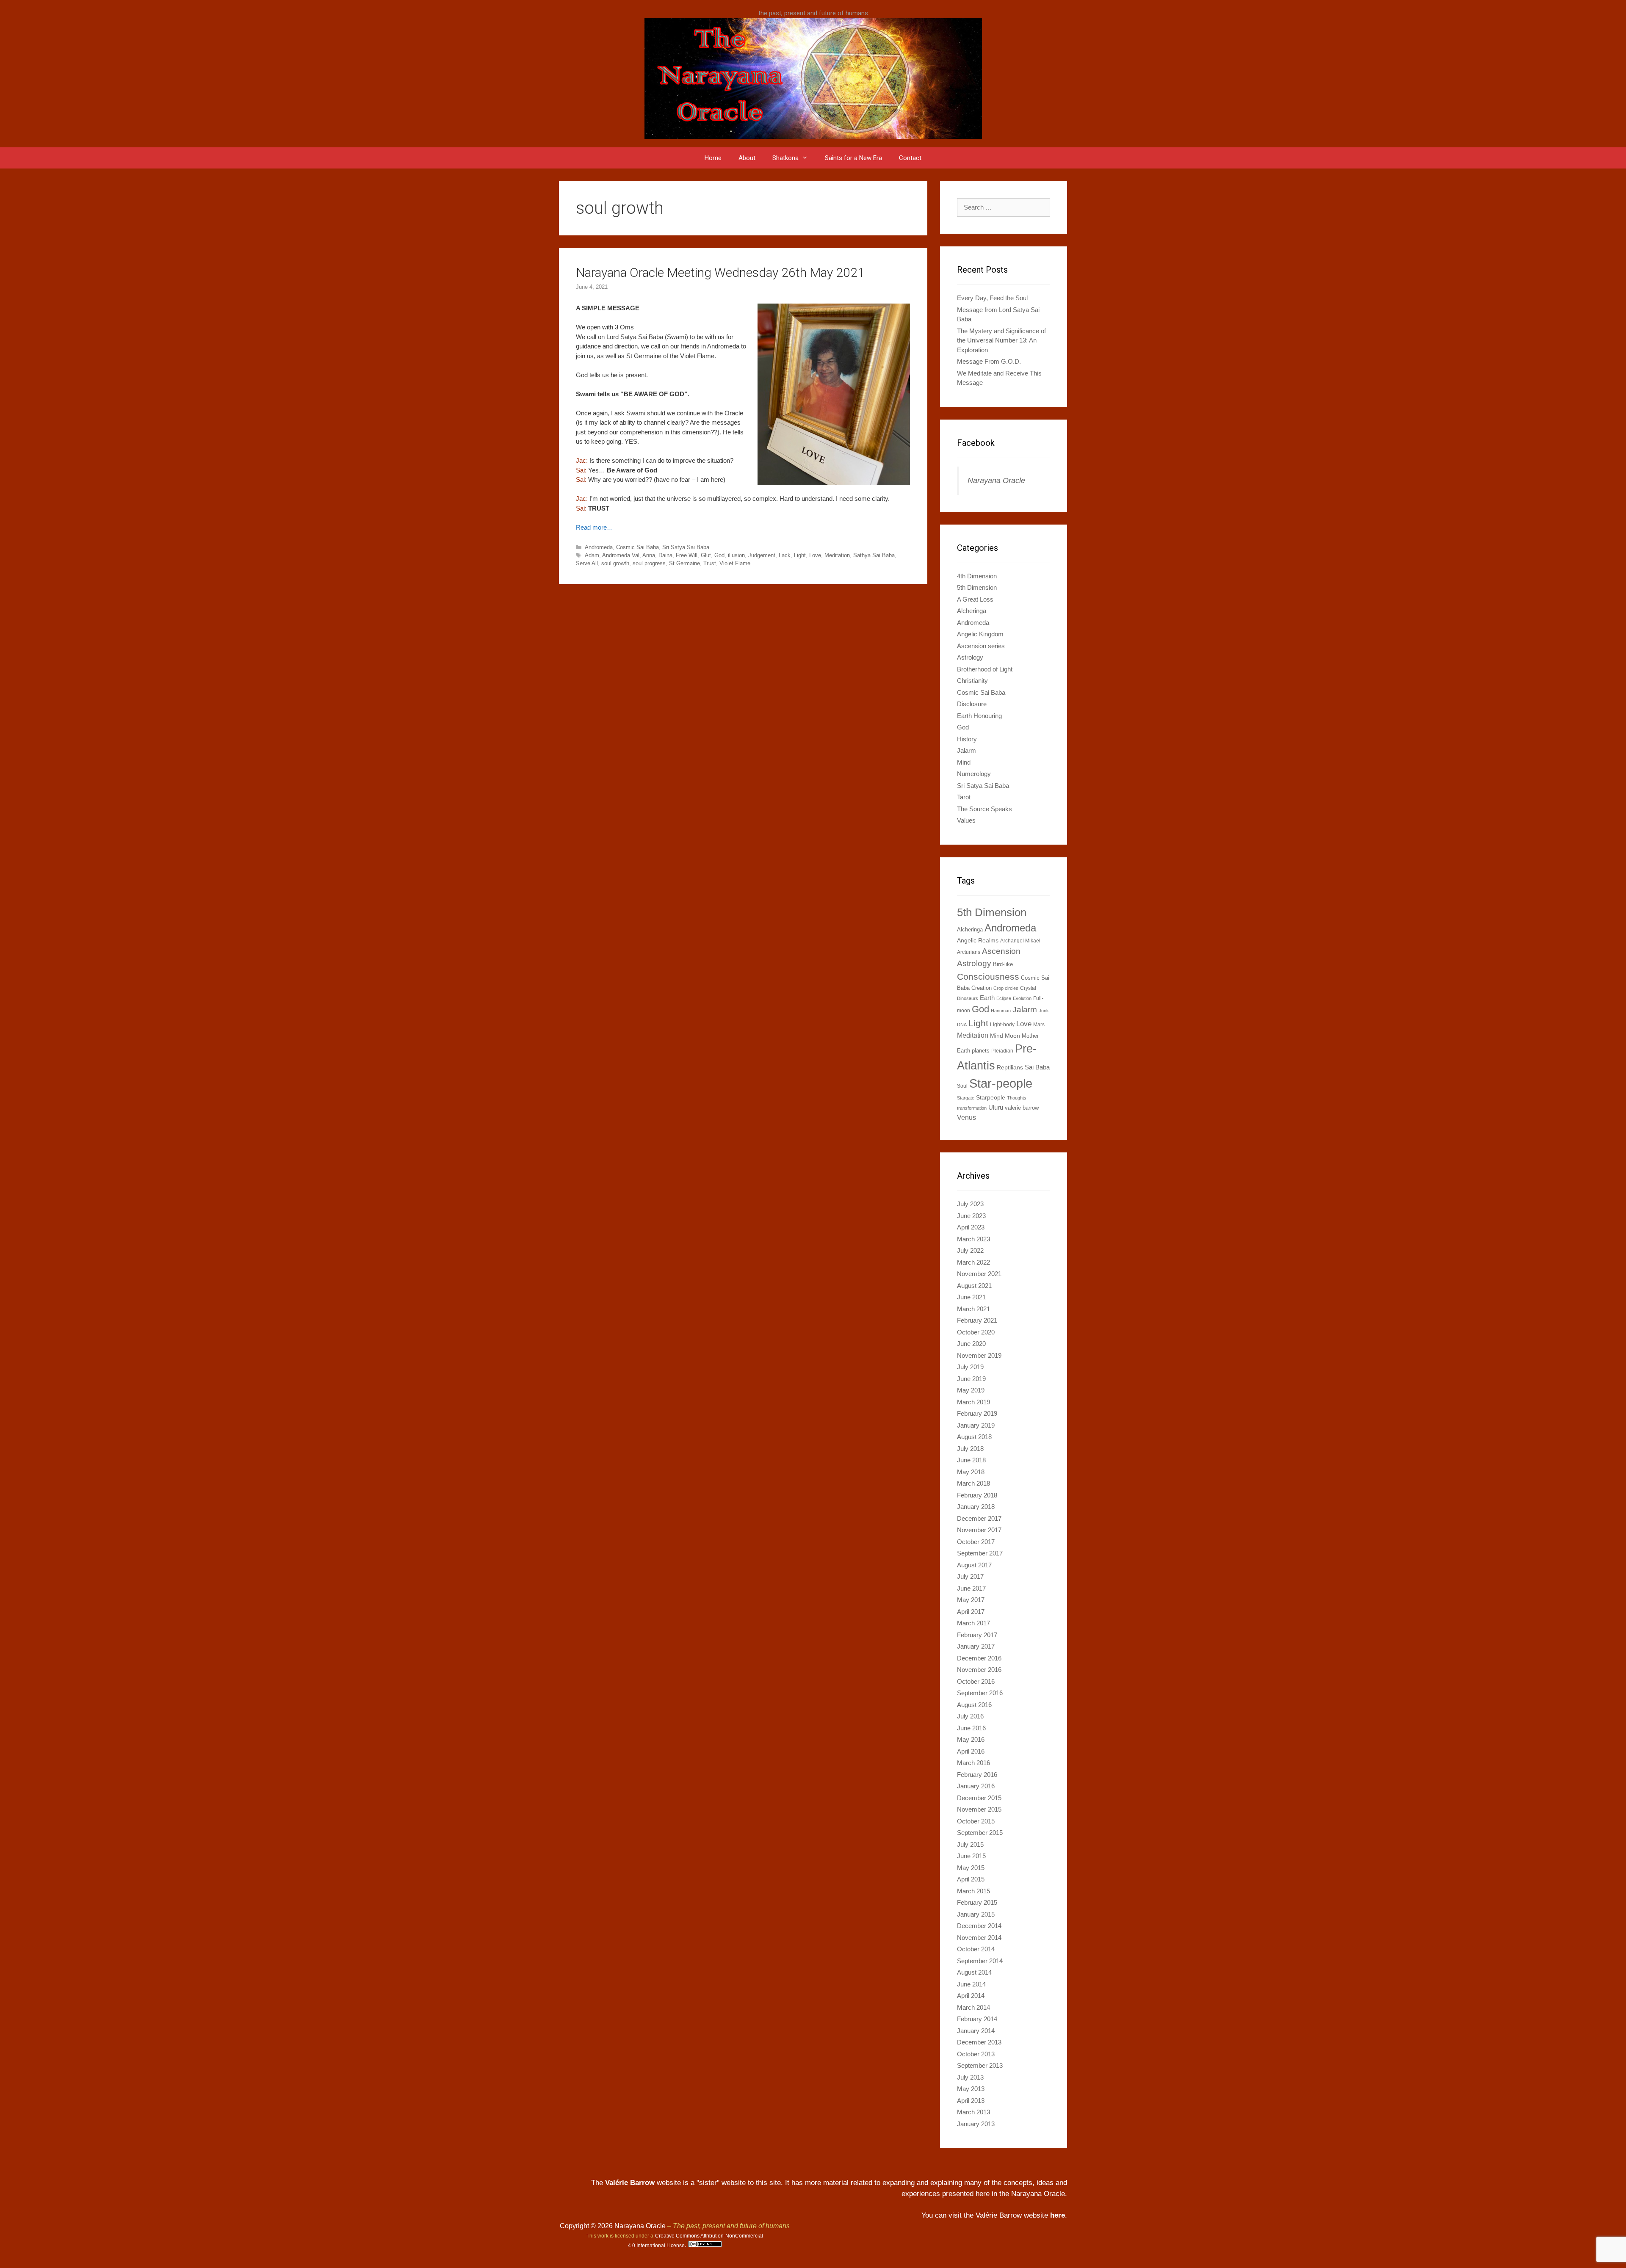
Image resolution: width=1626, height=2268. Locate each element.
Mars (1039, 1025)
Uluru (996, 1107)
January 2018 (976, 1507)
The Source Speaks (984, 809)
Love (815, 555)
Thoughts (1017, 1098)
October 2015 (976, 1821)
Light (800, 555)
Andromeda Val (621, 555)
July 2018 (970, 1449)
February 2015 (977, 1902)
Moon (1012, 1036)
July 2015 (970, 1844)
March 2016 (973, 1763)
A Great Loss (975, 599)
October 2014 (976, 1949)
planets (981, 1051)
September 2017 (980, 1553)
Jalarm (966, 750)
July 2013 (970, 2077)
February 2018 (977, 1495)
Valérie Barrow (630, 2183)
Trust (710, 563)
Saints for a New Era (853, 158)
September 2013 (980, 2065)
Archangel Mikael (1020, 941)
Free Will (687, 555)
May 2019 (971, 1390)
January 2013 (976, 2124)
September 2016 (980, 1693)
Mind (964, 762)
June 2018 (971, 1460)
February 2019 (977, 1413)
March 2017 (973, 1623)
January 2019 (976, 1425)
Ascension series (981, 646)
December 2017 (979, 1518)
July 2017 (970, 1576)
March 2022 (973, 1262)
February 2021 (977, 1320)
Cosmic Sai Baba (637, 547)
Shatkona (785, 158)
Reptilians (1010, 1067)
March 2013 (973, 2112)
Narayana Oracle (996, 481)
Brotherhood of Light (985, 669)
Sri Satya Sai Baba (686, 547)
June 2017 (971, 1588)
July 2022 (970, 1250)
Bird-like (1003, 964)
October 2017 (976, 1542)
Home (713, 158)
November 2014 (979, 1938)
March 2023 (973, 1239)
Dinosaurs (968, 998)
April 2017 (971, 1612)
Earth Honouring (979, 716)
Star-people (1001, 1083)
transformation (972, 1108)
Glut (706, 555)
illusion (736, 555)
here (1058, 2215)
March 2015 (973, 1891)
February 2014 (977, 2019)
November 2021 (979, 1274)
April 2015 (971, 1879)
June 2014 (971, 1984)
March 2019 (973, 1402)
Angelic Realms (978, 940)
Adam (592, 555)
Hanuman (1001, 1011)
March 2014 (973, 2007)
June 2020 (971, 1344)
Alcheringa (972, 611)
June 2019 (971, 1379)
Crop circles (1006, 988)
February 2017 (977, 1635)
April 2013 (971, 2101)
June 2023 (971, 1216)
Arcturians (969, 952)
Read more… (595, 527)
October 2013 (976, 2054)
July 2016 (970, 1716)
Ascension (1001, 951)
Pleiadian (1002, 1051)
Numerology (974, 774)
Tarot (964, 797)
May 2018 (971, 1472)
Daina (665, 555)
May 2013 (971, 2089)
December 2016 (979, 1658)
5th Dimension (977, 587)
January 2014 (976, 2031)
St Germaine (684, 563)
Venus (966, 1117)
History (967, 739)
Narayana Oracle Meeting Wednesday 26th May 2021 (720, 272)
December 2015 (979, 1798)
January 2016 (976, 1786)
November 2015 (979, 1809)
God (719, 555)
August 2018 (974, 1437)
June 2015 (971, 1856)
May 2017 (971, 1600)
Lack (785, 555)
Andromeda (599, 547)
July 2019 (970, 1367)
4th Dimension (977, 576)
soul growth (615, 563)
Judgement (762, 555)
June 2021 (971, 1297)
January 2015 (976, 1914)
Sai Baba (1037, 1067)
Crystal (1028, 988)
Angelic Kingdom (980, 634)
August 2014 (974, 1972)
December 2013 (979, 2042)
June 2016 (971, 1728)
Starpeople (991, 1097)
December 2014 (979, 1926)
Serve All (587, 563)
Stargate (966, 1098)
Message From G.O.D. (989, 361)
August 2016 (974, 1705)
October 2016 (976, 1681)
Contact (910, 158)
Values (966, 820)
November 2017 (979, 1530)
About (747, 158)
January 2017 (976, 1646)
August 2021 (974, 1286)
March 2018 (973, 1483)
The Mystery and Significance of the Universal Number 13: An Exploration (1001, 340)
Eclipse (1004, 998)
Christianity (972, 681)
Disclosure (972, 704)
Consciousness (988, 977)
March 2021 (973, 1309)
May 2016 (971, 1739)
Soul (962, 1086)
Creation (982, 988)
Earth (987, 998)
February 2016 (977, 1775)
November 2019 (979, 1355)
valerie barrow (1022, 1108)
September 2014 (980, 1961)
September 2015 (980, 1833)
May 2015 (971, 1868)
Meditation (837, 555)
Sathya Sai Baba (874, 555)
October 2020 (976, 1332)
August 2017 (974, 1565)
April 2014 (971, 1996)
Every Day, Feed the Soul (992, 298)
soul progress (649, 563)
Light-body (1002, 1025)
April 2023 (971, 1227)
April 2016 (971, 1751)
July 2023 (970, 1204)
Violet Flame (735, 563)
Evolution (1022, 998)
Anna (649, 555)
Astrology (970, 657)
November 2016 (979, 1670)
